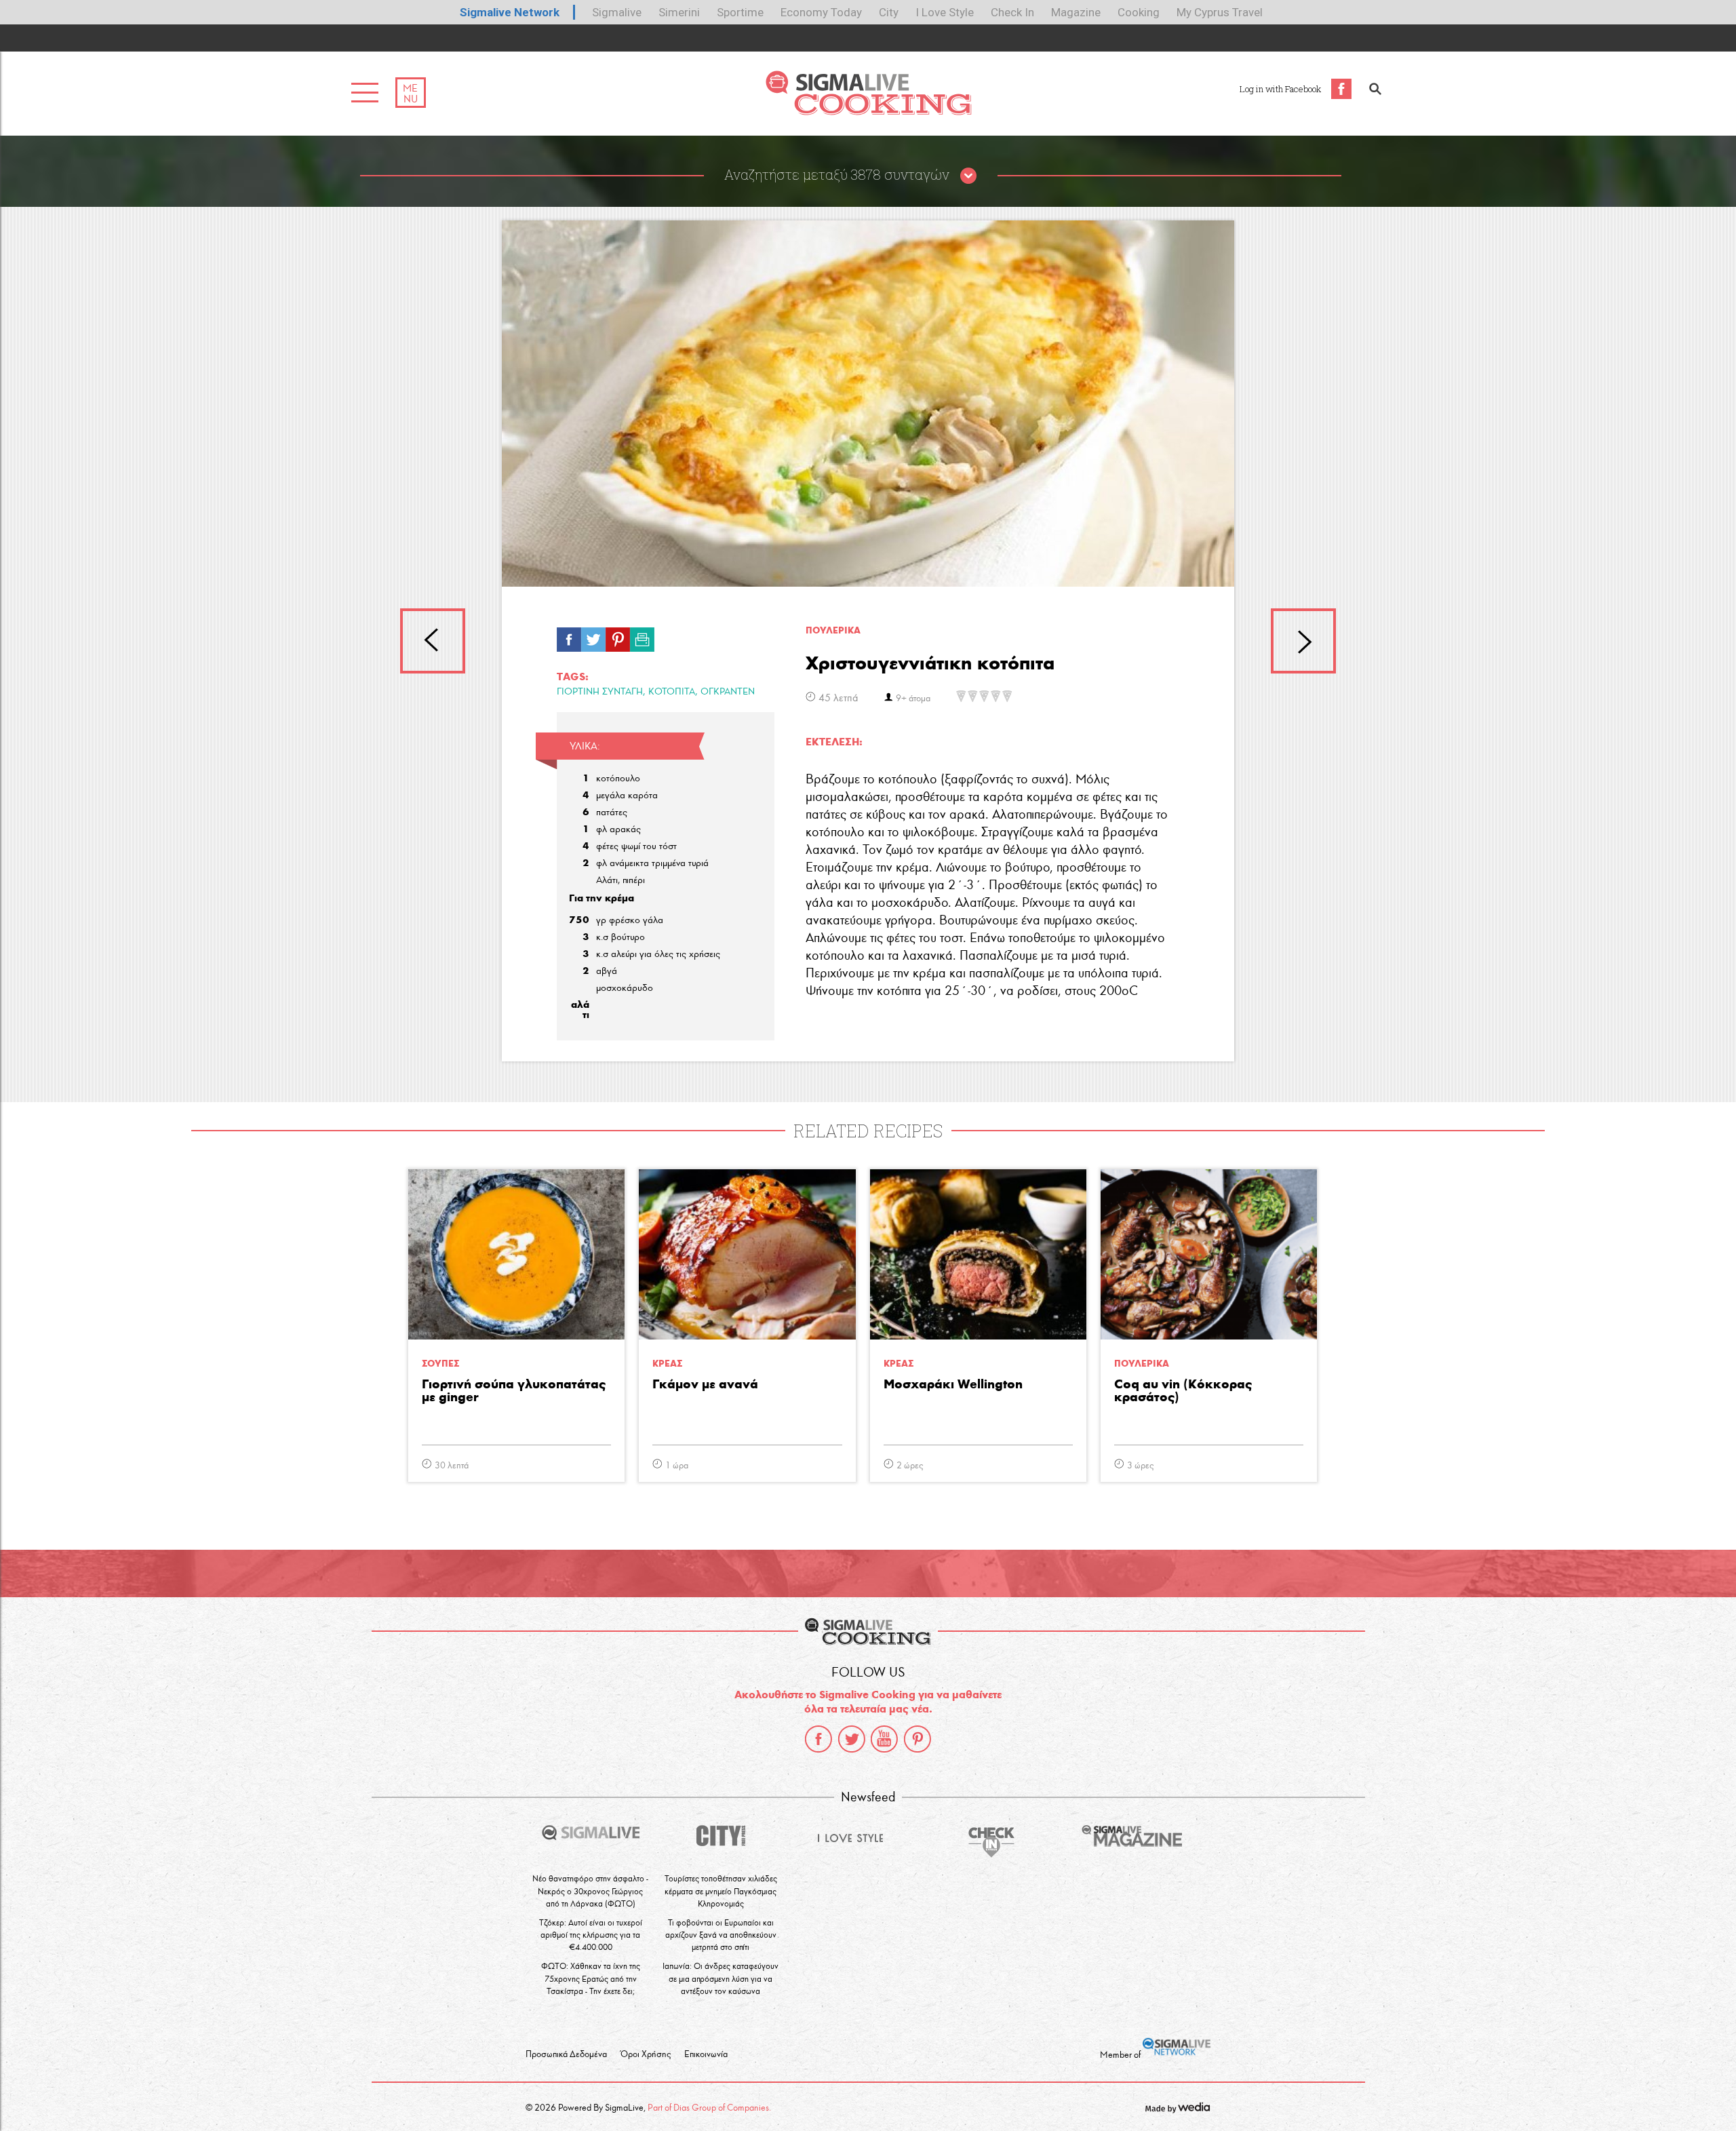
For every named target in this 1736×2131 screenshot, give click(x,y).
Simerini (679, 12)
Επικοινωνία (706, 2054)
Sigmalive (617, 12)
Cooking (1139, 12)
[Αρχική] (868, 112)
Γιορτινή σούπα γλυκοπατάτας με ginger (514, 1391)
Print (642, 636)
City (889, 12)
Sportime (740, 12)
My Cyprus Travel (1220, 12)
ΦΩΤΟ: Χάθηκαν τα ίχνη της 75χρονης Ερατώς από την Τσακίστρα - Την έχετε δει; (591, 1978)
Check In (1012, 12)
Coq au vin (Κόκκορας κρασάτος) (1183, 1391)
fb (569, 636)
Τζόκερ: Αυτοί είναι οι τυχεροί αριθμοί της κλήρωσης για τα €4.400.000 (591, 1935)
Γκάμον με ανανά (705, 1385)
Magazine (1076, 12)
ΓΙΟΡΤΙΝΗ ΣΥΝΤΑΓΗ (600, 691)
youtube (884, 1739)
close (968, 176)
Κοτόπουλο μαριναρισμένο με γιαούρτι (1303, 641)
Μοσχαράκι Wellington (953, 1385)
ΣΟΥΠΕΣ (440, 1364)
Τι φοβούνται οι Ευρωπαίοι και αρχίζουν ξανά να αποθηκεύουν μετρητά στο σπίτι (721, 1935)
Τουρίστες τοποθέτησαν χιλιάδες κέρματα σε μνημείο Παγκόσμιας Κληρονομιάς (721, 1891)
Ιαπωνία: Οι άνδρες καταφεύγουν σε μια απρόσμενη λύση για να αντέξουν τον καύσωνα (721, 1978)
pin (618, 636)
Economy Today (821, 12)
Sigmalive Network (510, 12)
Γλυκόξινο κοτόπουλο (433, 641)
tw (593, 636)
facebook (818, 1739)
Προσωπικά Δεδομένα (566, 2054)
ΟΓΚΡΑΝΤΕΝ (728, 691)
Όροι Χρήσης (646, 2054)
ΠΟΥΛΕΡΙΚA (833, 630)
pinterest (918, 1739)
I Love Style (945, 12)
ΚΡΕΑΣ (667, 1364)
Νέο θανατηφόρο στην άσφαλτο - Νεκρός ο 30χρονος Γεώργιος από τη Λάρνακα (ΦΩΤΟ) (590, 1891)
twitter (852, 1739)
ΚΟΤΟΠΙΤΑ (672, 691)
